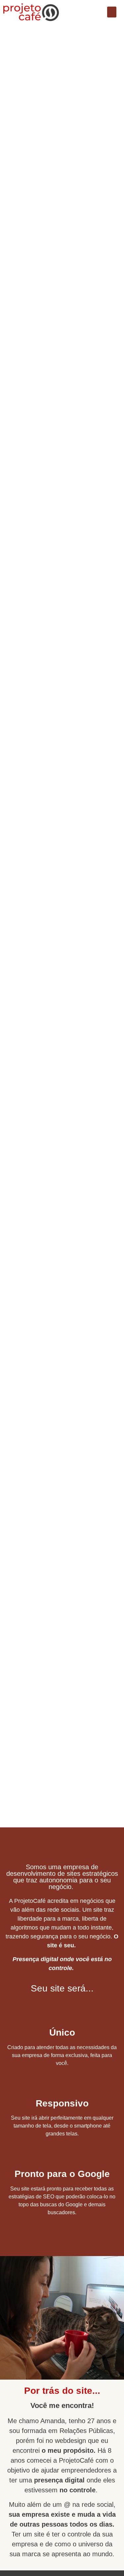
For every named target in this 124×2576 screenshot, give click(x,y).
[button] (112, 12)
